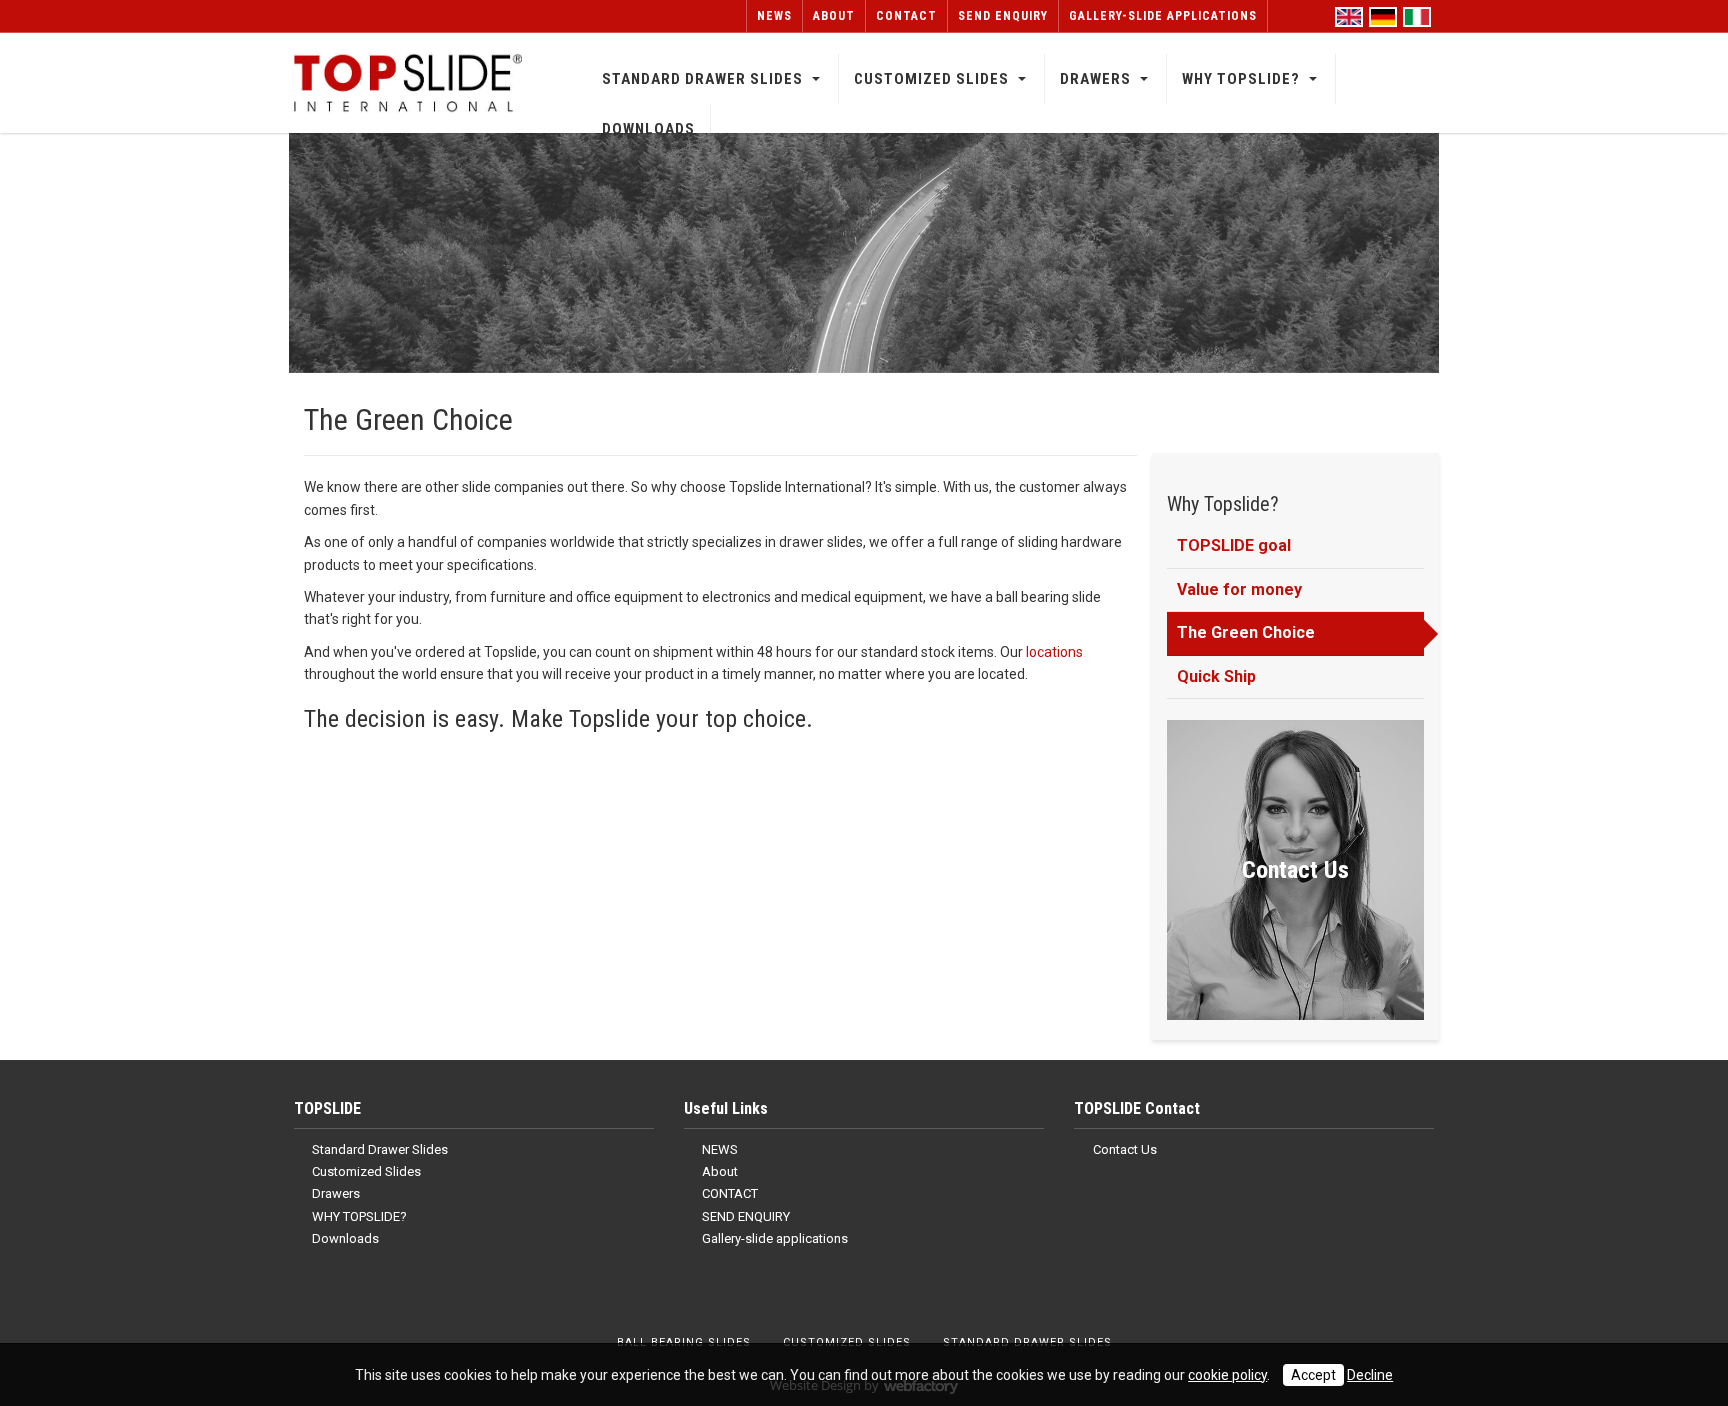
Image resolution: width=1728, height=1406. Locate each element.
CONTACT (906, 16)
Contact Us (1123, 1149)
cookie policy (1227, 1375)
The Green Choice (1246, 632)
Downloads (648, 129)
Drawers (1095, 79)
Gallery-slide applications (1163, 16)
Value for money (1239, 589)
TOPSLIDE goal (1234, 545)
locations (1054, 652)
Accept (1313, 1375)
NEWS (774, 16)
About (834, 16)
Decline (1370, 1375)
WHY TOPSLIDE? (1241, 79)
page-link (1296, 870)
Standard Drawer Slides (702, 79)
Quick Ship (1216, 676)
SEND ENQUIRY (1003, 16)
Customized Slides (931, 79)
